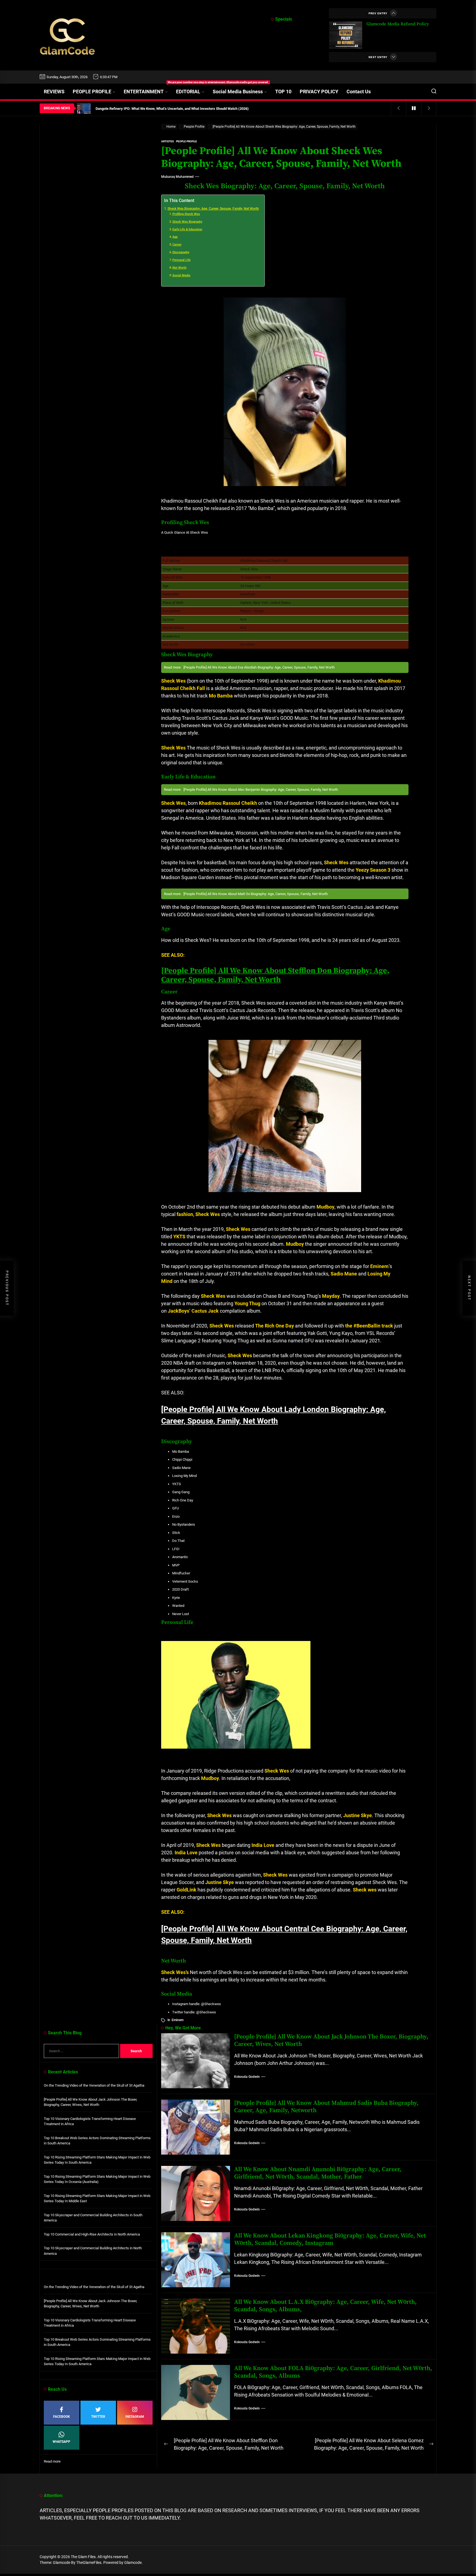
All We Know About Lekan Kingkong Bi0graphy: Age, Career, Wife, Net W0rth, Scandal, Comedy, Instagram (330, 2239)
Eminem (178, 2020)
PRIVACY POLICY (319, 92)
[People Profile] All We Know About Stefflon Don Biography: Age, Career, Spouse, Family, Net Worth (275, 975)
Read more (52, 2462)
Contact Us (359, 92)
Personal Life (182, 260)
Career (177, 245)
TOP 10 (283, 92)
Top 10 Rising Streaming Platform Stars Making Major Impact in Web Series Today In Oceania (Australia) (97, 2179)
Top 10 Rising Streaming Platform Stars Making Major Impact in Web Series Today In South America (97, 2160)
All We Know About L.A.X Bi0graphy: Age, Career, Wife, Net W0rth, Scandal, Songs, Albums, (325, 2306)
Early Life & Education (187, 229)
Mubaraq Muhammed (177, 177)
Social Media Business (238, 92)
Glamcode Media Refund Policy (398, 24)
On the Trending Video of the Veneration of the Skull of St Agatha (94, 2085)
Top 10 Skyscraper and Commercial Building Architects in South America (93, 2218)
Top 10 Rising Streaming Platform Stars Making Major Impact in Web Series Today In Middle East (97, 2199)
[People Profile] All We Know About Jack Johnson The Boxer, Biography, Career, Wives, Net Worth (331, 2040)
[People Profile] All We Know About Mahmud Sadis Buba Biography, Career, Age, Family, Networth (326, 2107)
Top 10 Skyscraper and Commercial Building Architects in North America (93, 2251)
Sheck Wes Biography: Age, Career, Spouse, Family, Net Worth (213, 209)
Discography (181, 252)
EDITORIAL (188, 92)
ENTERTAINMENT (148, 89)
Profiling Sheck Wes (186, 214)
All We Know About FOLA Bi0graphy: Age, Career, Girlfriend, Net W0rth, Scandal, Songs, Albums (333, 2372)
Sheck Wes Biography (187, 222)
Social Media (181, 275)
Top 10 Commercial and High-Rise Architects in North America (92, 2234)
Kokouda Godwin (247, 2077)
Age (175, 237)
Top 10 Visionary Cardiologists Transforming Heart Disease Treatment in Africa (90, 2121)
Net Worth (179, 268)
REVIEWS (54, 92)
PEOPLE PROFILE (92, 92)
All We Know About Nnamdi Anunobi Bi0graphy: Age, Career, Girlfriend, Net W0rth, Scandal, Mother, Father (318, 2173)
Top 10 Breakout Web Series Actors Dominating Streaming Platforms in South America (97, 2141)
